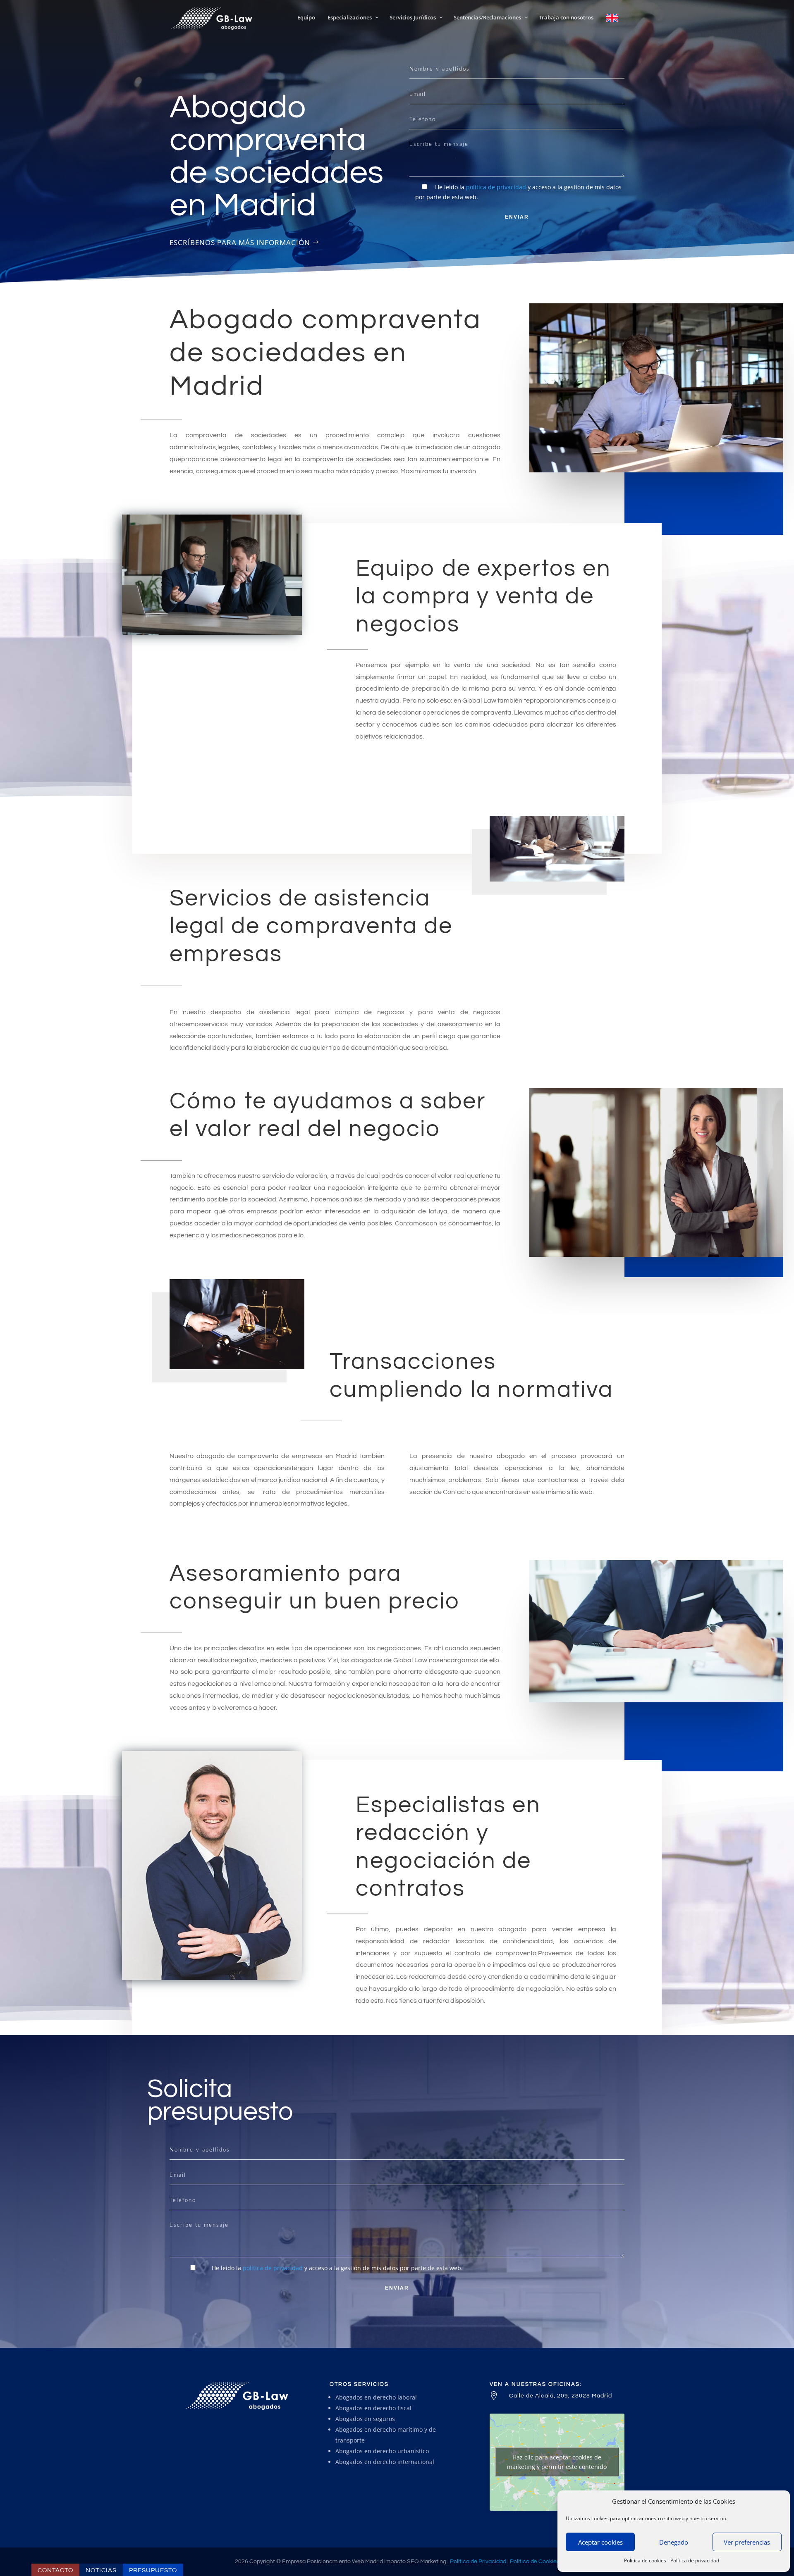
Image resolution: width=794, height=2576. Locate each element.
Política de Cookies (535, 2562)
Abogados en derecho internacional (385, 2462)
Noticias (101, 2570)
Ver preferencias (747, 2542)
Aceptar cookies (600, 2542)
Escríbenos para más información (240, 242)
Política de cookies (645, 2561)
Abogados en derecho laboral (376, 2397)
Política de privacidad (695, 2561)
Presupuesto (153, 2570)
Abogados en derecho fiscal (373, 2408)
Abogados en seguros (365, 2419)
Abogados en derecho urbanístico (382, 2451)
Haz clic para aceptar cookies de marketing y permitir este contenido (557, 2462)
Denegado (674, 2542)
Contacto (55, 2570)
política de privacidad (496, 187)
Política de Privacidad (478, 2562)
